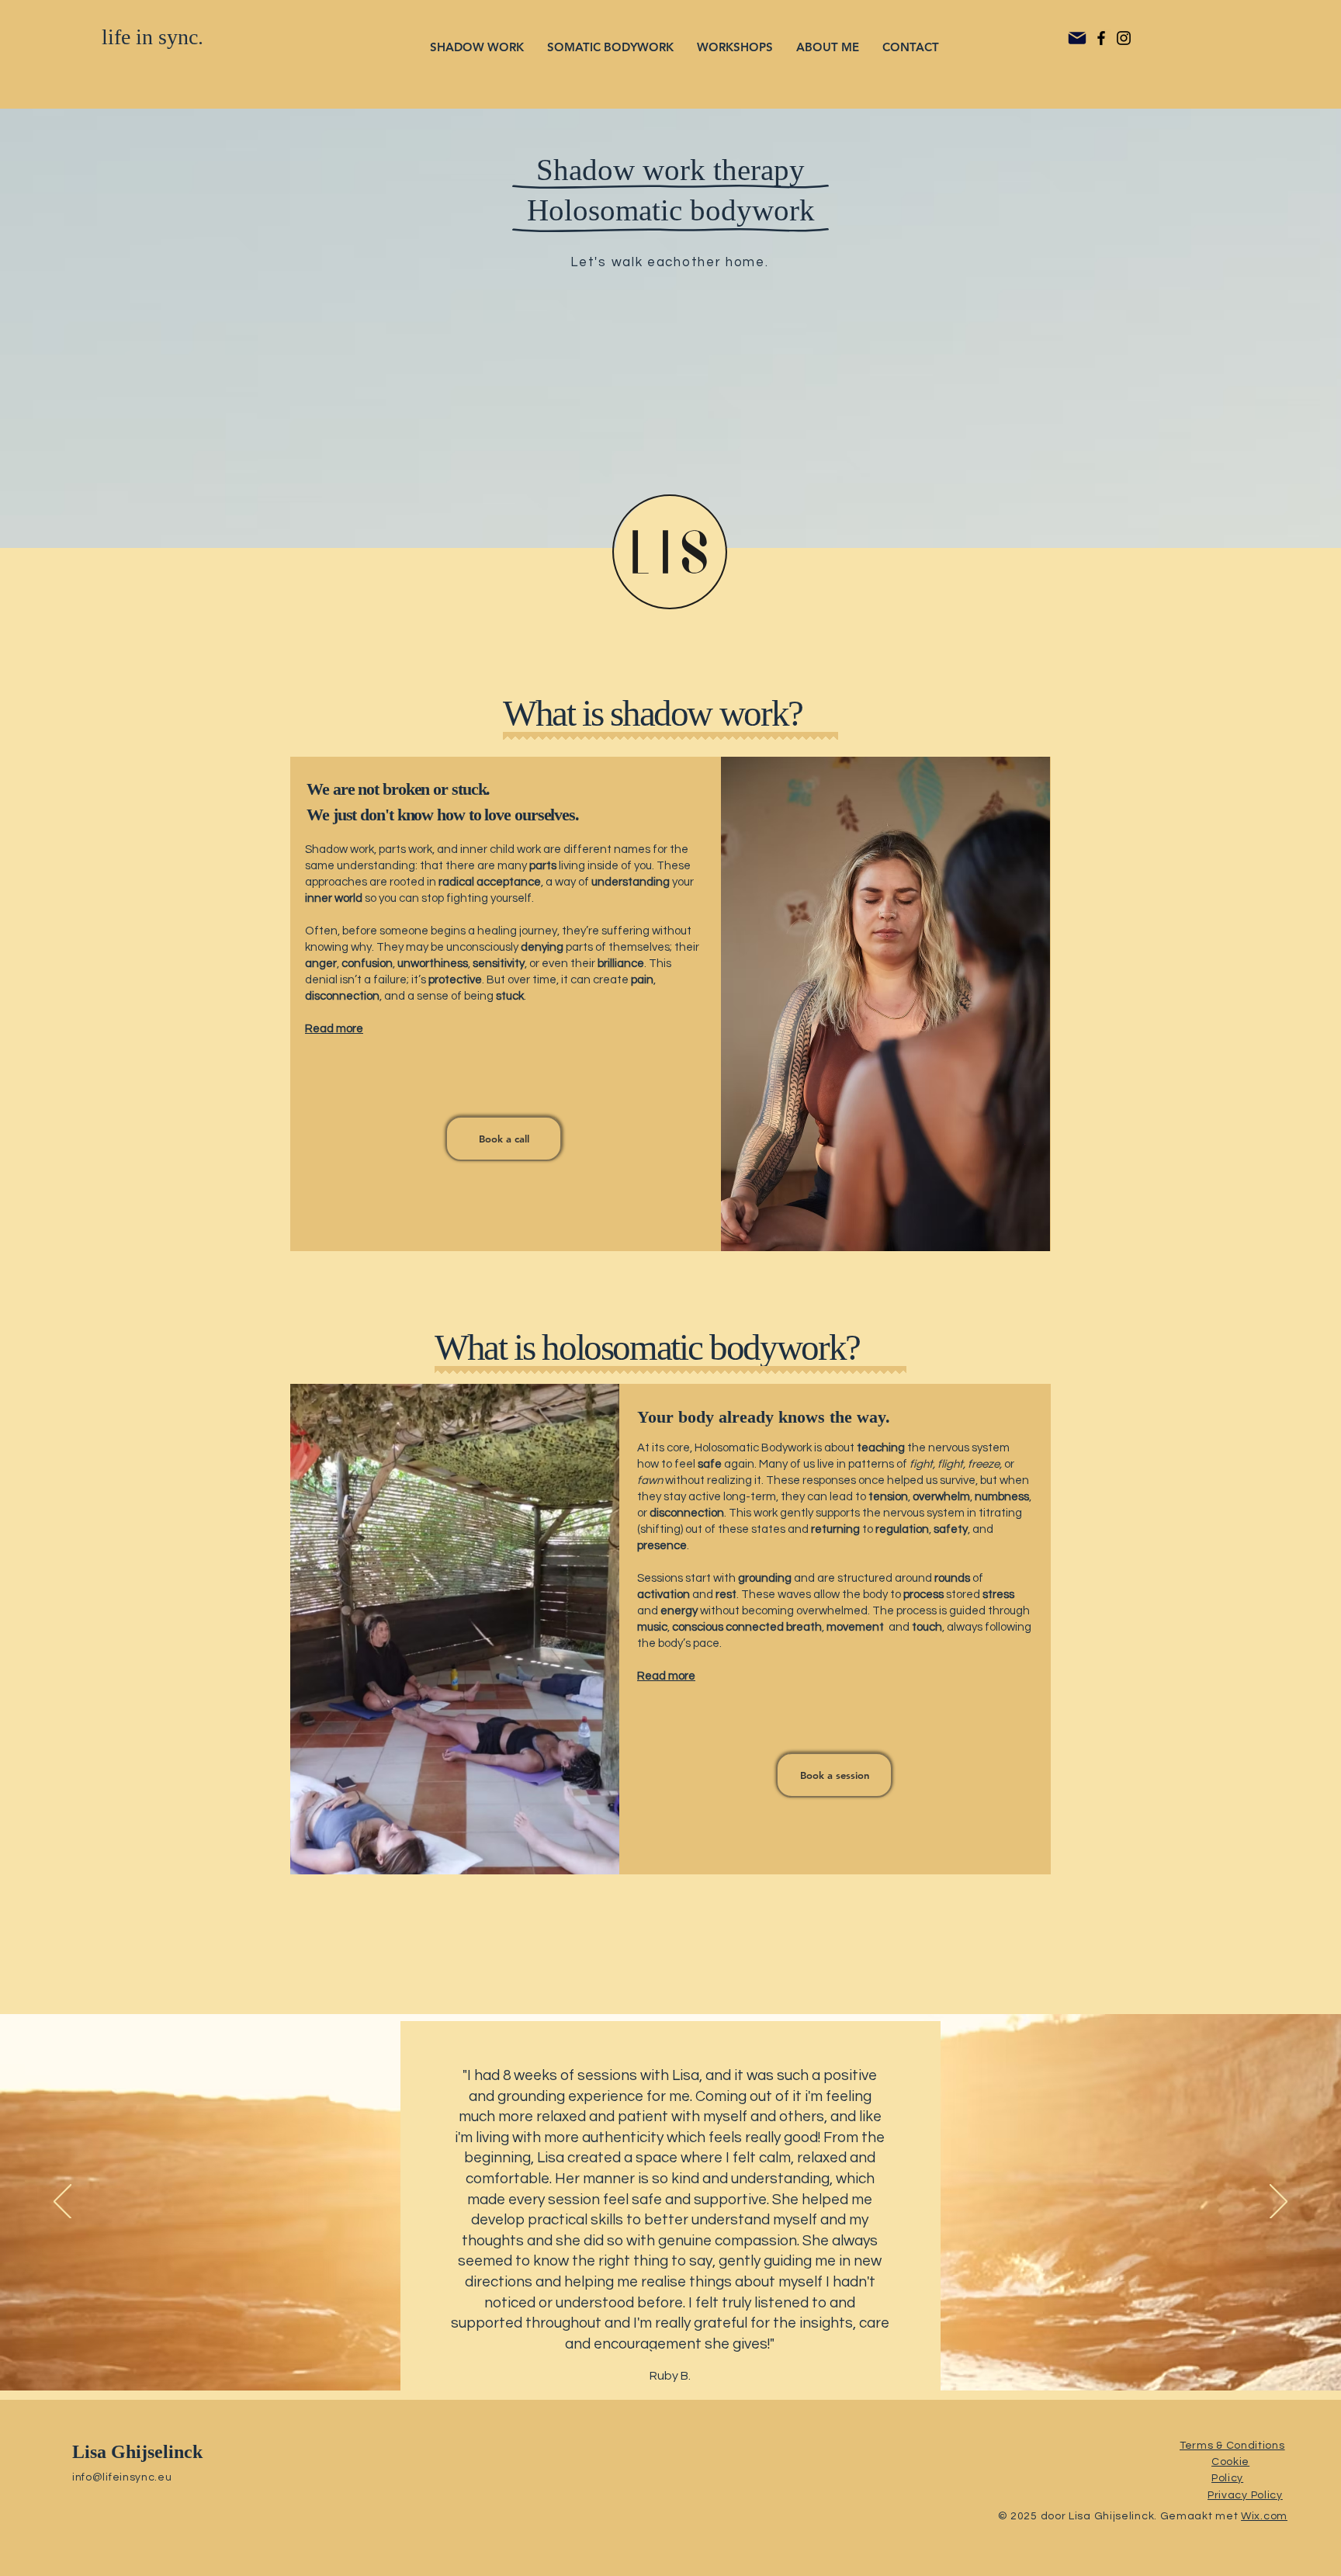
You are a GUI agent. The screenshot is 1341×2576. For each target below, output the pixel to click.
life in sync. (152, 37)
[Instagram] (1124, 38)
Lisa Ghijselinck (137, 2452)
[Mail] (1077, 38)
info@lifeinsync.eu (122, 2477)
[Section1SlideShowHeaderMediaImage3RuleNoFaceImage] (708, 2352)
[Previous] (62, 2203)
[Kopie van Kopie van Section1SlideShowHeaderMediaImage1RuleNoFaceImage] (634, 2352)
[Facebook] (1101, 38)
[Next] (1279, 2203)
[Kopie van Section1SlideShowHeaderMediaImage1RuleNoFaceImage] (653, 2352)
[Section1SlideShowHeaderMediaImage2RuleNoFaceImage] (690, 2352)
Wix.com (1264, 2516)
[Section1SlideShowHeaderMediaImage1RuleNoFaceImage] (672, 2352)
